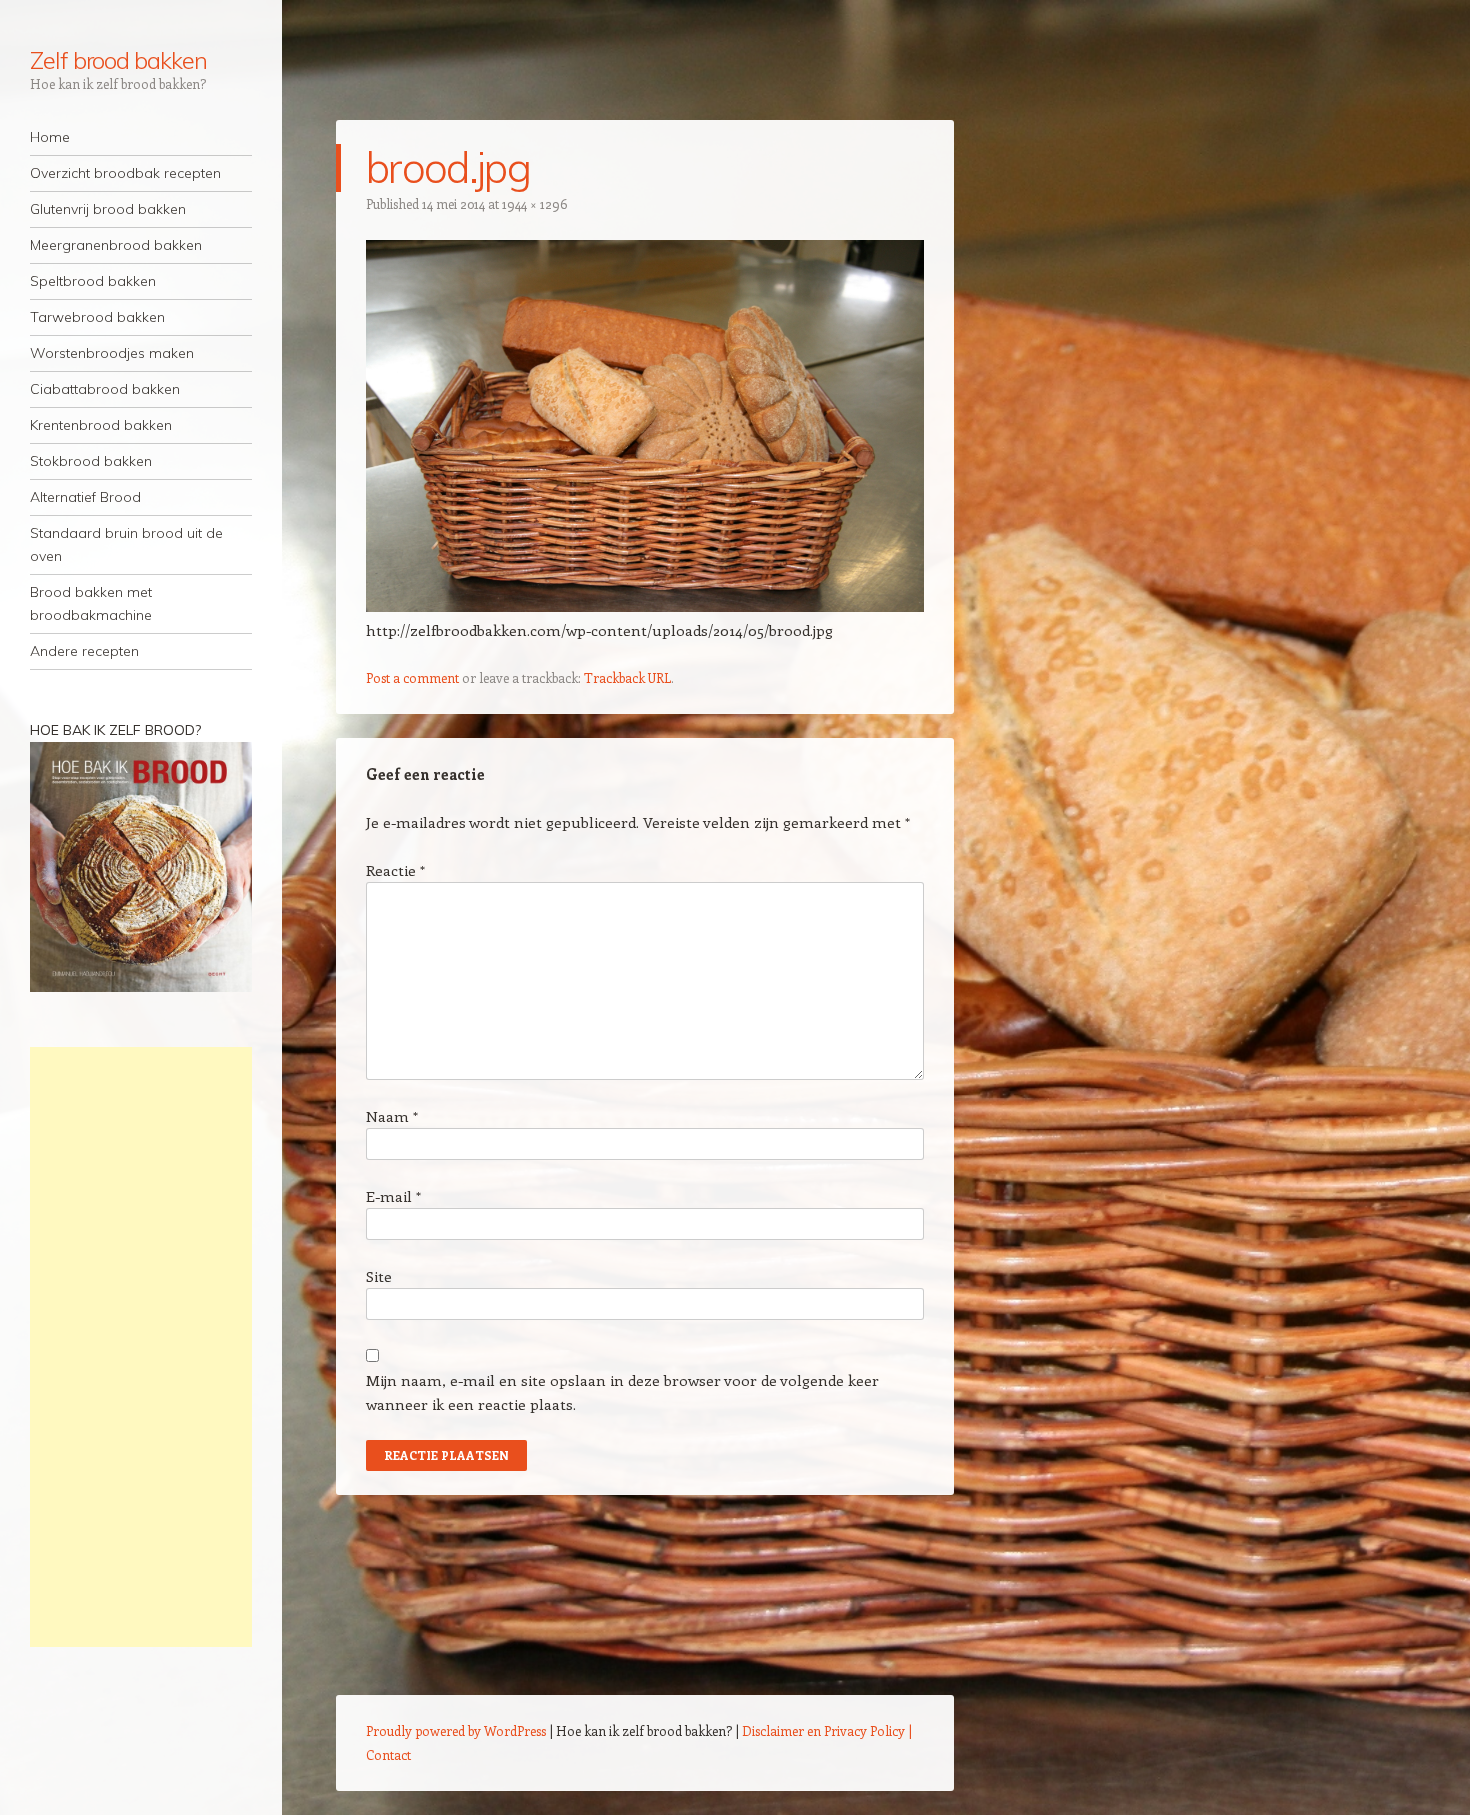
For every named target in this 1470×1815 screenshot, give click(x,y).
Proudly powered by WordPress (456, 1730)
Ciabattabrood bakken (105, 389)
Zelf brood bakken (118, 60)
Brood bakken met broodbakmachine (91, 603)
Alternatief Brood (85, 497)
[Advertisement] (141, 1347)
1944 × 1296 (535, 203)
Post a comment (412, 677)
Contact (388, 1754)
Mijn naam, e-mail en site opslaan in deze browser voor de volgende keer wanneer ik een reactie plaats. (622, 1392)
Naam (392, 1116)
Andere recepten (84, 651)
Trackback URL (627, 677)
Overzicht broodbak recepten (125, 173)
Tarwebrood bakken (97, 317)
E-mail (393, 1196)
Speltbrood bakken (93, 281)
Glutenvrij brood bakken (108, 209)
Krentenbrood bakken (101, 425)
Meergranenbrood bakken (116, 245)
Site (379, 1276)
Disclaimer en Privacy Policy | (827, 1730)
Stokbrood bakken (91, 461)
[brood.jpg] (645, 606)
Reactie (395, 870)
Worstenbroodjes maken (112, 353)
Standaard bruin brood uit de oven (126, 544)
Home (50, 137)
